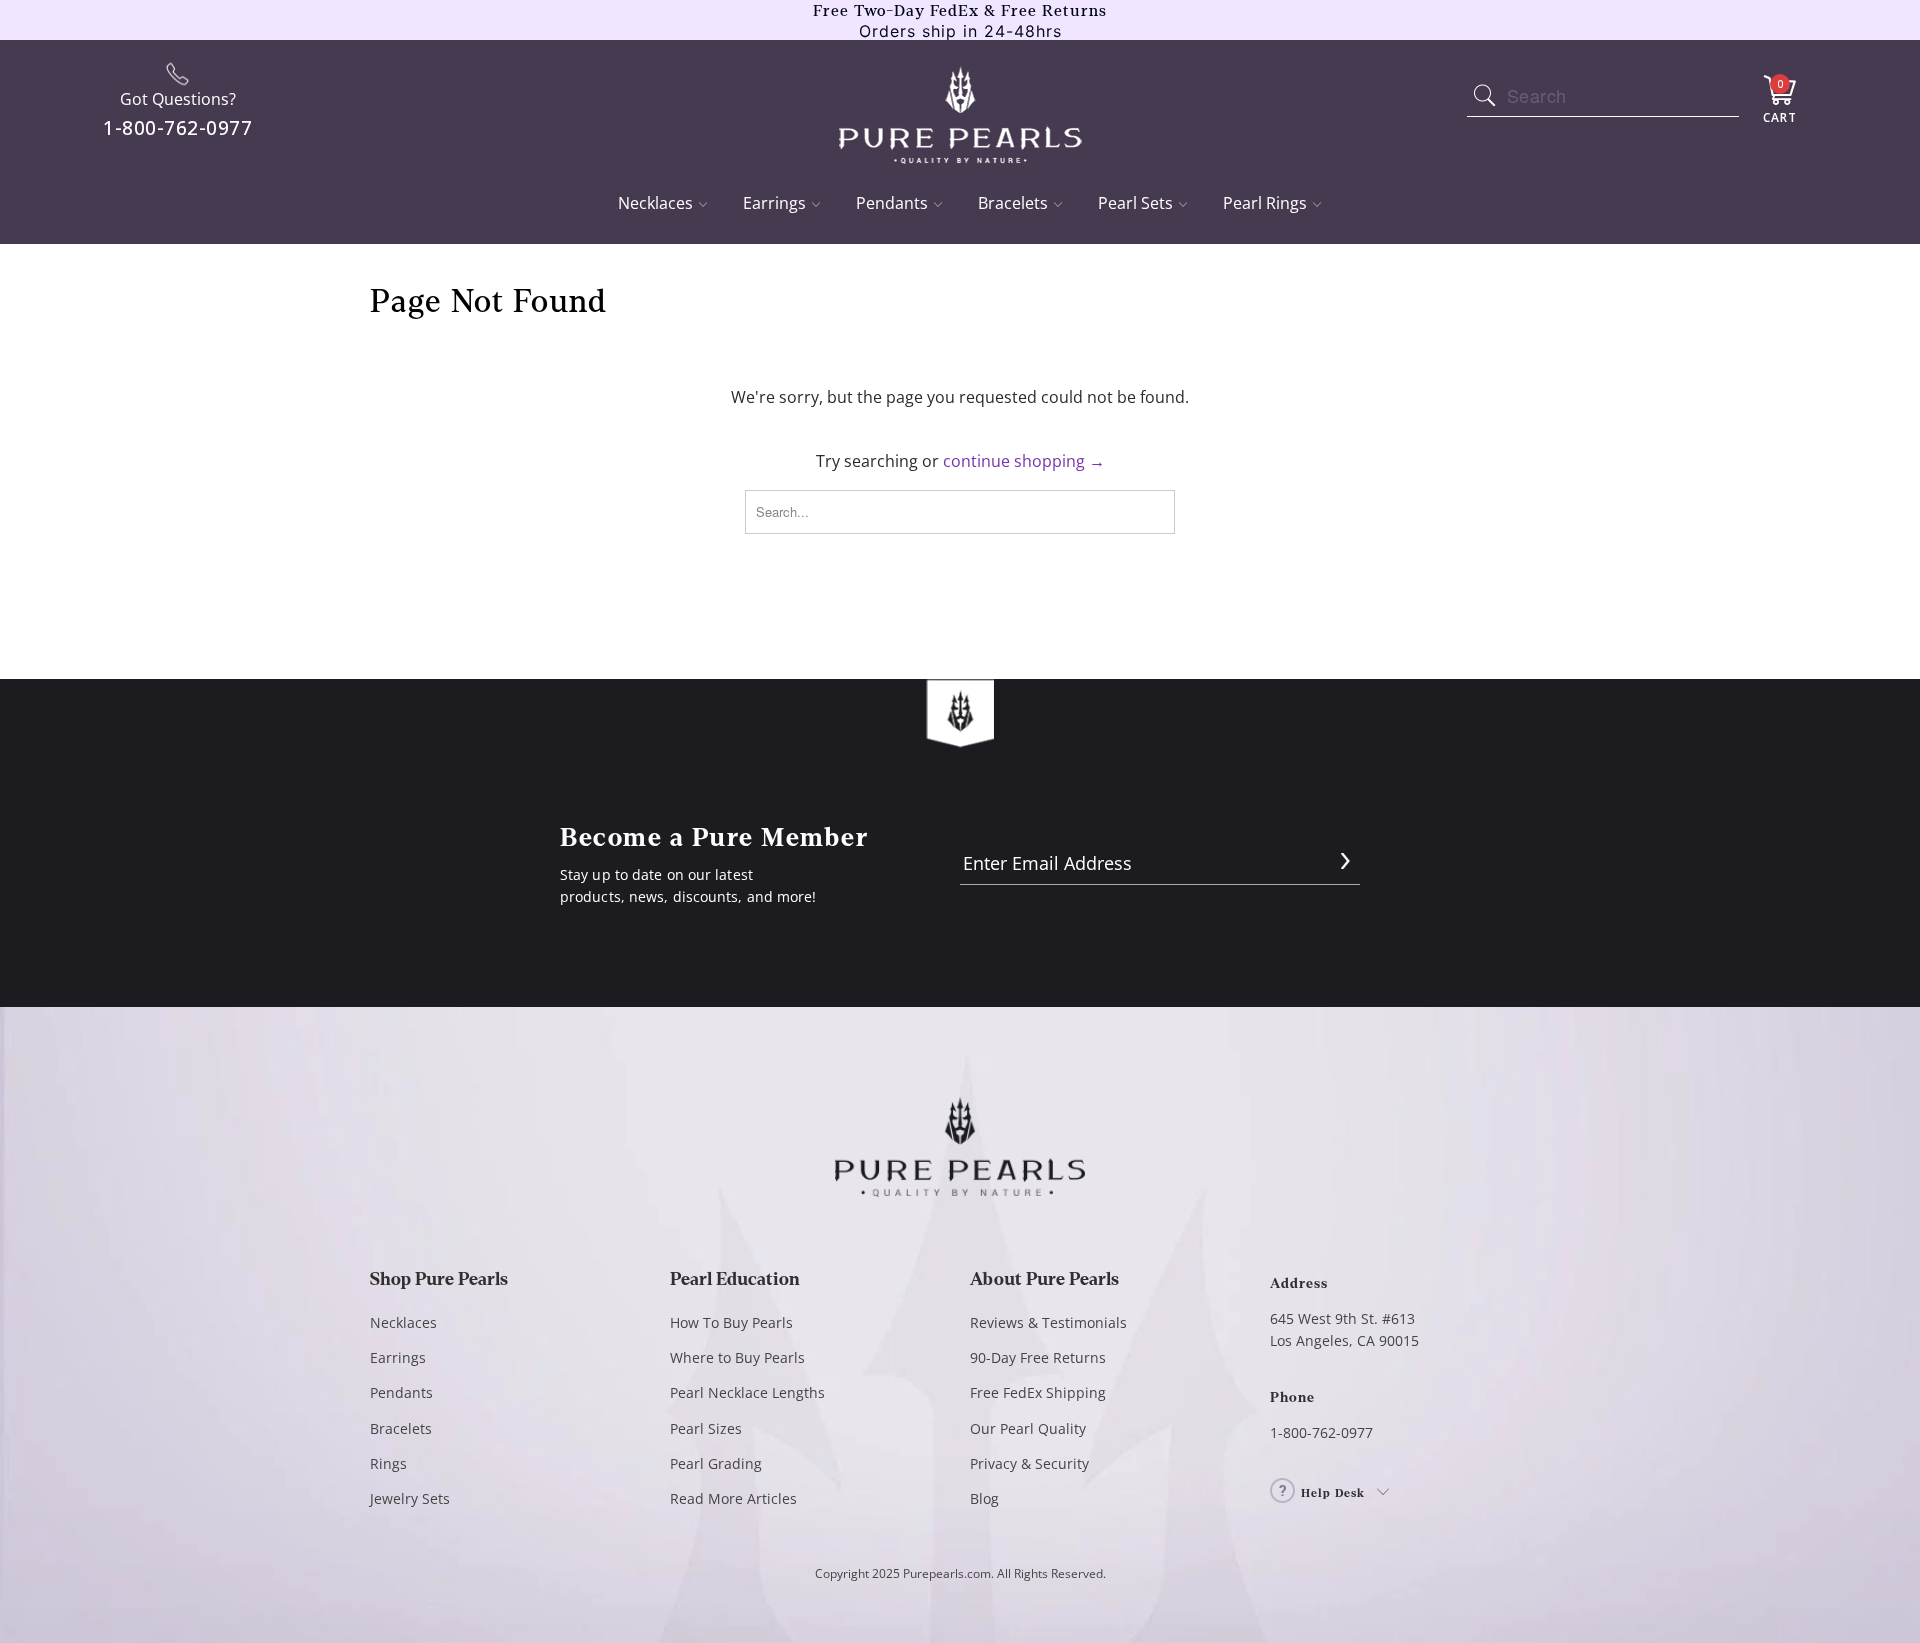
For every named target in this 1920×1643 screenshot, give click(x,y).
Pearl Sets (1135, 203)
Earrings (774, 203)
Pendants (892, 203)
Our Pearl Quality (1028, 1428)
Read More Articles (733, 1498)
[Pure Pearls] (960, 102)
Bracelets (1013, 203)
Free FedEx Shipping (1038, 1392)
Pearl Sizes (706, 1428)
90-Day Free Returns (1038, 1357)
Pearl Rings (1265, 203)
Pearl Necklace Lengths (747, 1392)
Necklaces (655, 203)
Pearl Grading (716, 1463)
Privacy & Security (1029, 1463)
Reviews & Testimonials (1048, 1322)
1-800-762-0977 (1321, 1432)
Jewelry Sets (410, 1498)
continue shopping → (1024, 461)
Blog (984, 1498)
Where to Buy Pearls (737, 1357)
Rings (388, 1463)
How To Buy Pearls (731, 1322)
